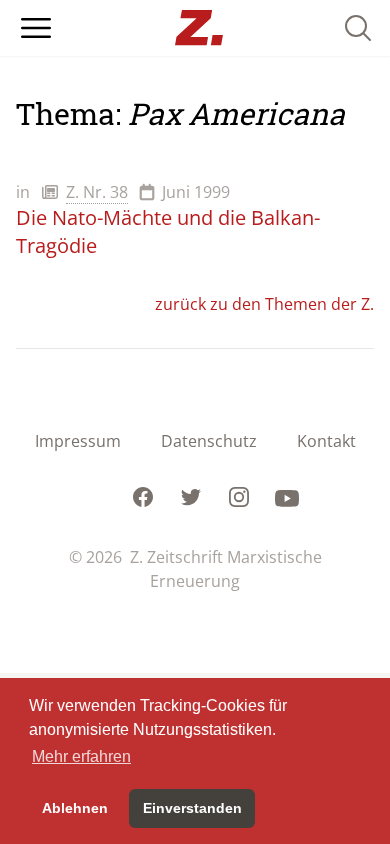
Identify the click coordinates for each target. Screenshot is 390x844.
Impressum (78, 441)
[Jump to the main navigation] (36, 28)
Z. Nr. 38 (97, 192)
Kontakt (326, 441)
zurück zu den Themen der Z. (264, 304)
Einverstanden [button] (192, 808)
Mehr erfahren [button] (81, 756)
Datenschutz (209, 441)
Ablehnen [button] (75, 808)
